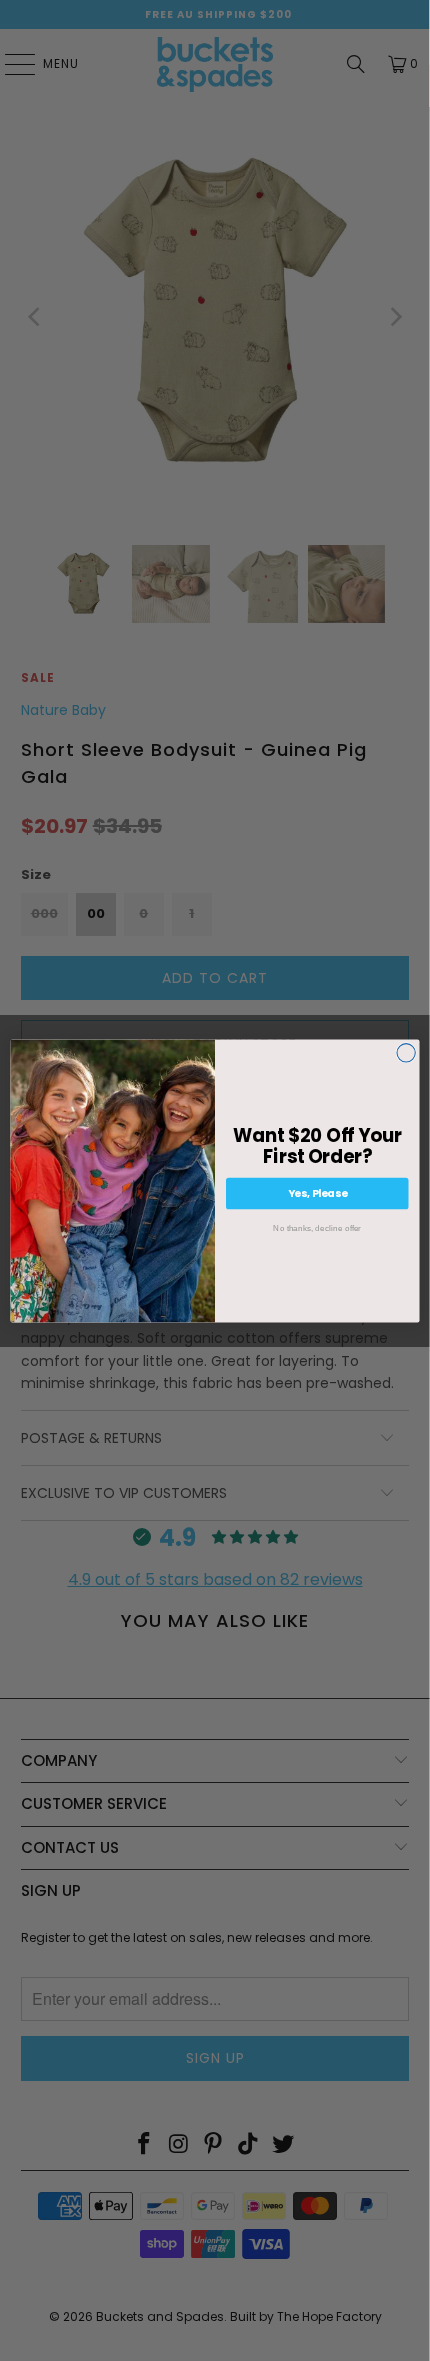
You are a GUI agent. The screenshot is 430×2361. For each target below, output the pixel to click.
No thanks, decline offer (317, 1227)
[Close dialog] (406, 1052)
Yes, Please (317, 1192)
